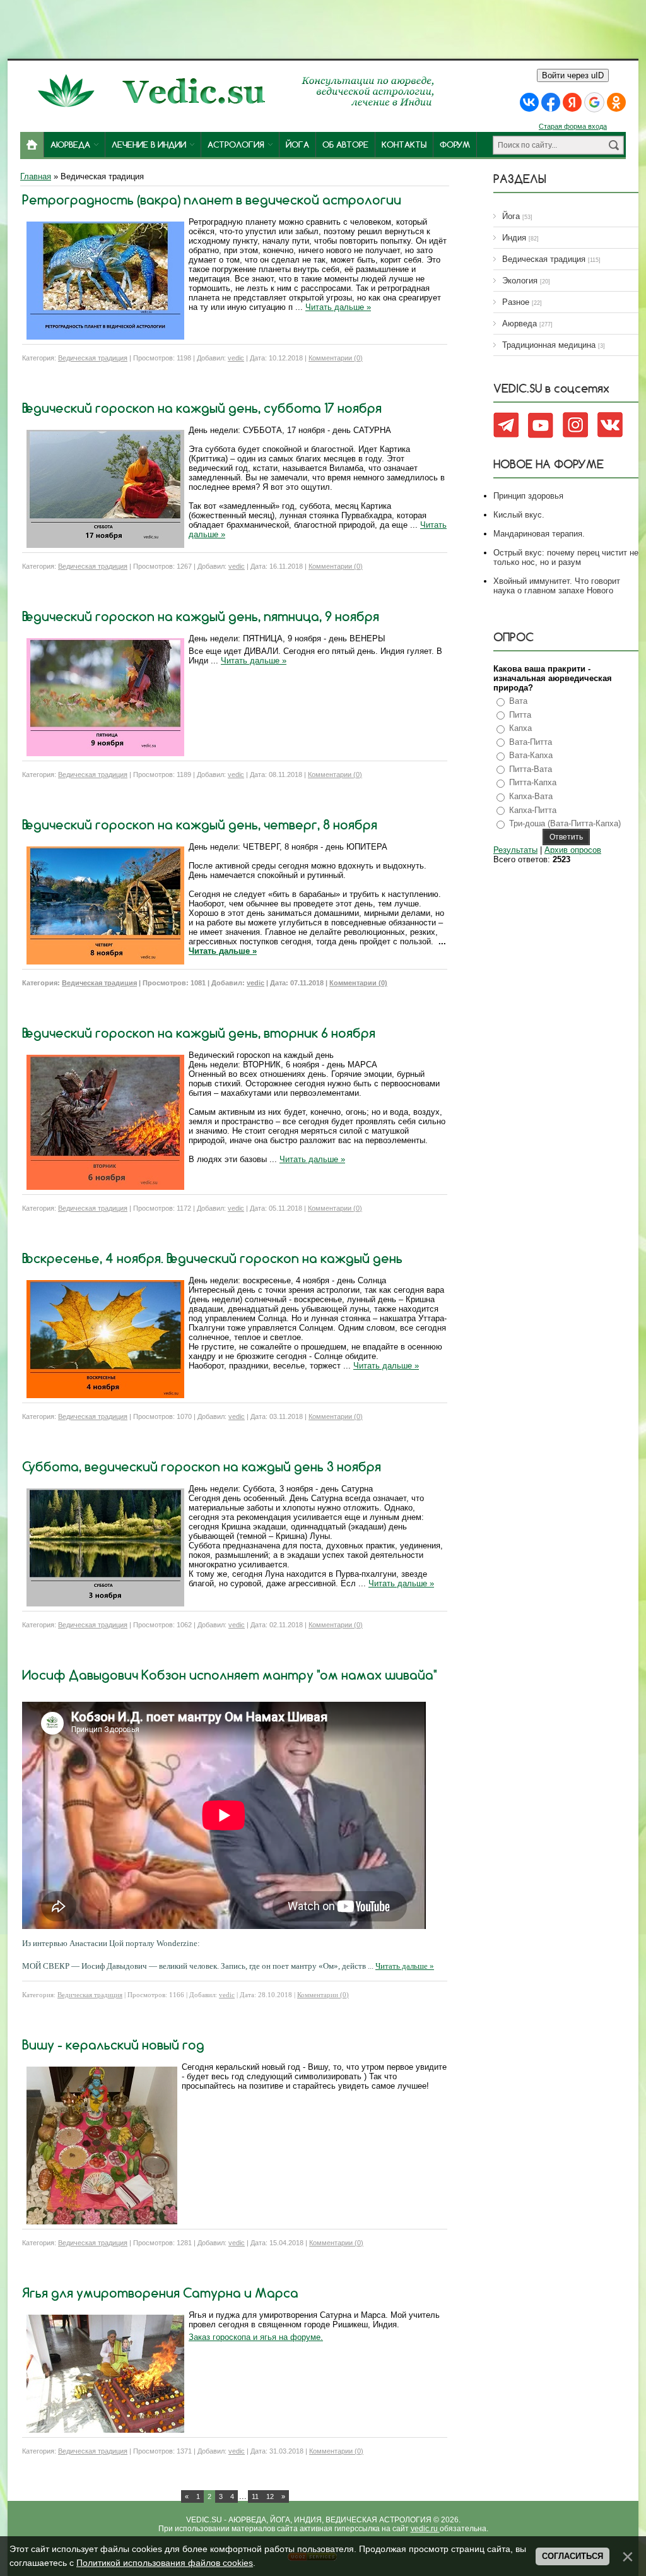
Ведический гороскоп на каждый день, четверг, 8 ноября (200, 825)
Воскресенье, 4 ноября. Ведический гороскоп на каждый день (212, 1258)
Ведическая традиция (93, 358)
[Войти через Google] (594, 102)
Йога (511, 216)
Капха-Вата (531, 796)
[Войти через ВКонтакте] (529, 102)
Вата (518, 701)
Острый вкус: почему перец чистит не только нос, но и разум (566, 557)
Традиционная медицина (549, 345)
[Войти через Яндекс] (572, 102)
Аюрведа (520, 323)
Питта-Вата (531, 769)
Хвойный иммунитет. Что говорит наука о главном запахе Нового (557, 586)
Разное (516, 302)
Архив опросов (573, 850)
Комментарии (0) (336, 358)
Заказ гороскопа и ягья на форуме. (256, 2337)
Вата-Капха (531, 755)
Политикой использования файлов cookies (165, 2563)
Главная (36, 176)
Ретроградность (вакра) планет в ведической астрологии (212, 200)
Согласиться (573, 2556)
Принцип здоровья (528, 496)
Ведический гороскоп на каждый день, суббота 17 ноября (202, 408)
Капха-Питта (533, 810)
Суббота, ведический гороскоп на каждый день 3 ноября (202, 1467)
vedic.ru (425, 2529)
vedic (236, 358)
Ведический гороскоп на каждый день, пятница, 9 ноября (201, 616)
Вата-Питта (531, 742)
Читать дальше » (338, 307)
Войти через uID (573, 75)
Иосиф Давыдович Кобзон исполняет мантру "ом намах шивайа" (229, 1675)
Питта (520, 715)
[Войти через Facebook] (551, 102)
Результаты (515, 850)
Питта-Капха (533, 782)
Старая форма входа (573, 126)
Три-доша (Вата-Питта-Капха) (565, 823)
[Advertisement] (323, 28)
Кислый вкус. (519, 515)
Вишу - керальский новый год (113, 2045)
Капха (520, 728)
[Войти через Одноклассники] (616, 102)
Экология (520, 281)
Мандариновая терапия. (539, 534)
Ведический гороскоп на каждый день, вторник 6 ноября (199, 1033)
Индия (514, 238)
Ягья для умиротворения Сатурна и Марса (160, 2293)
